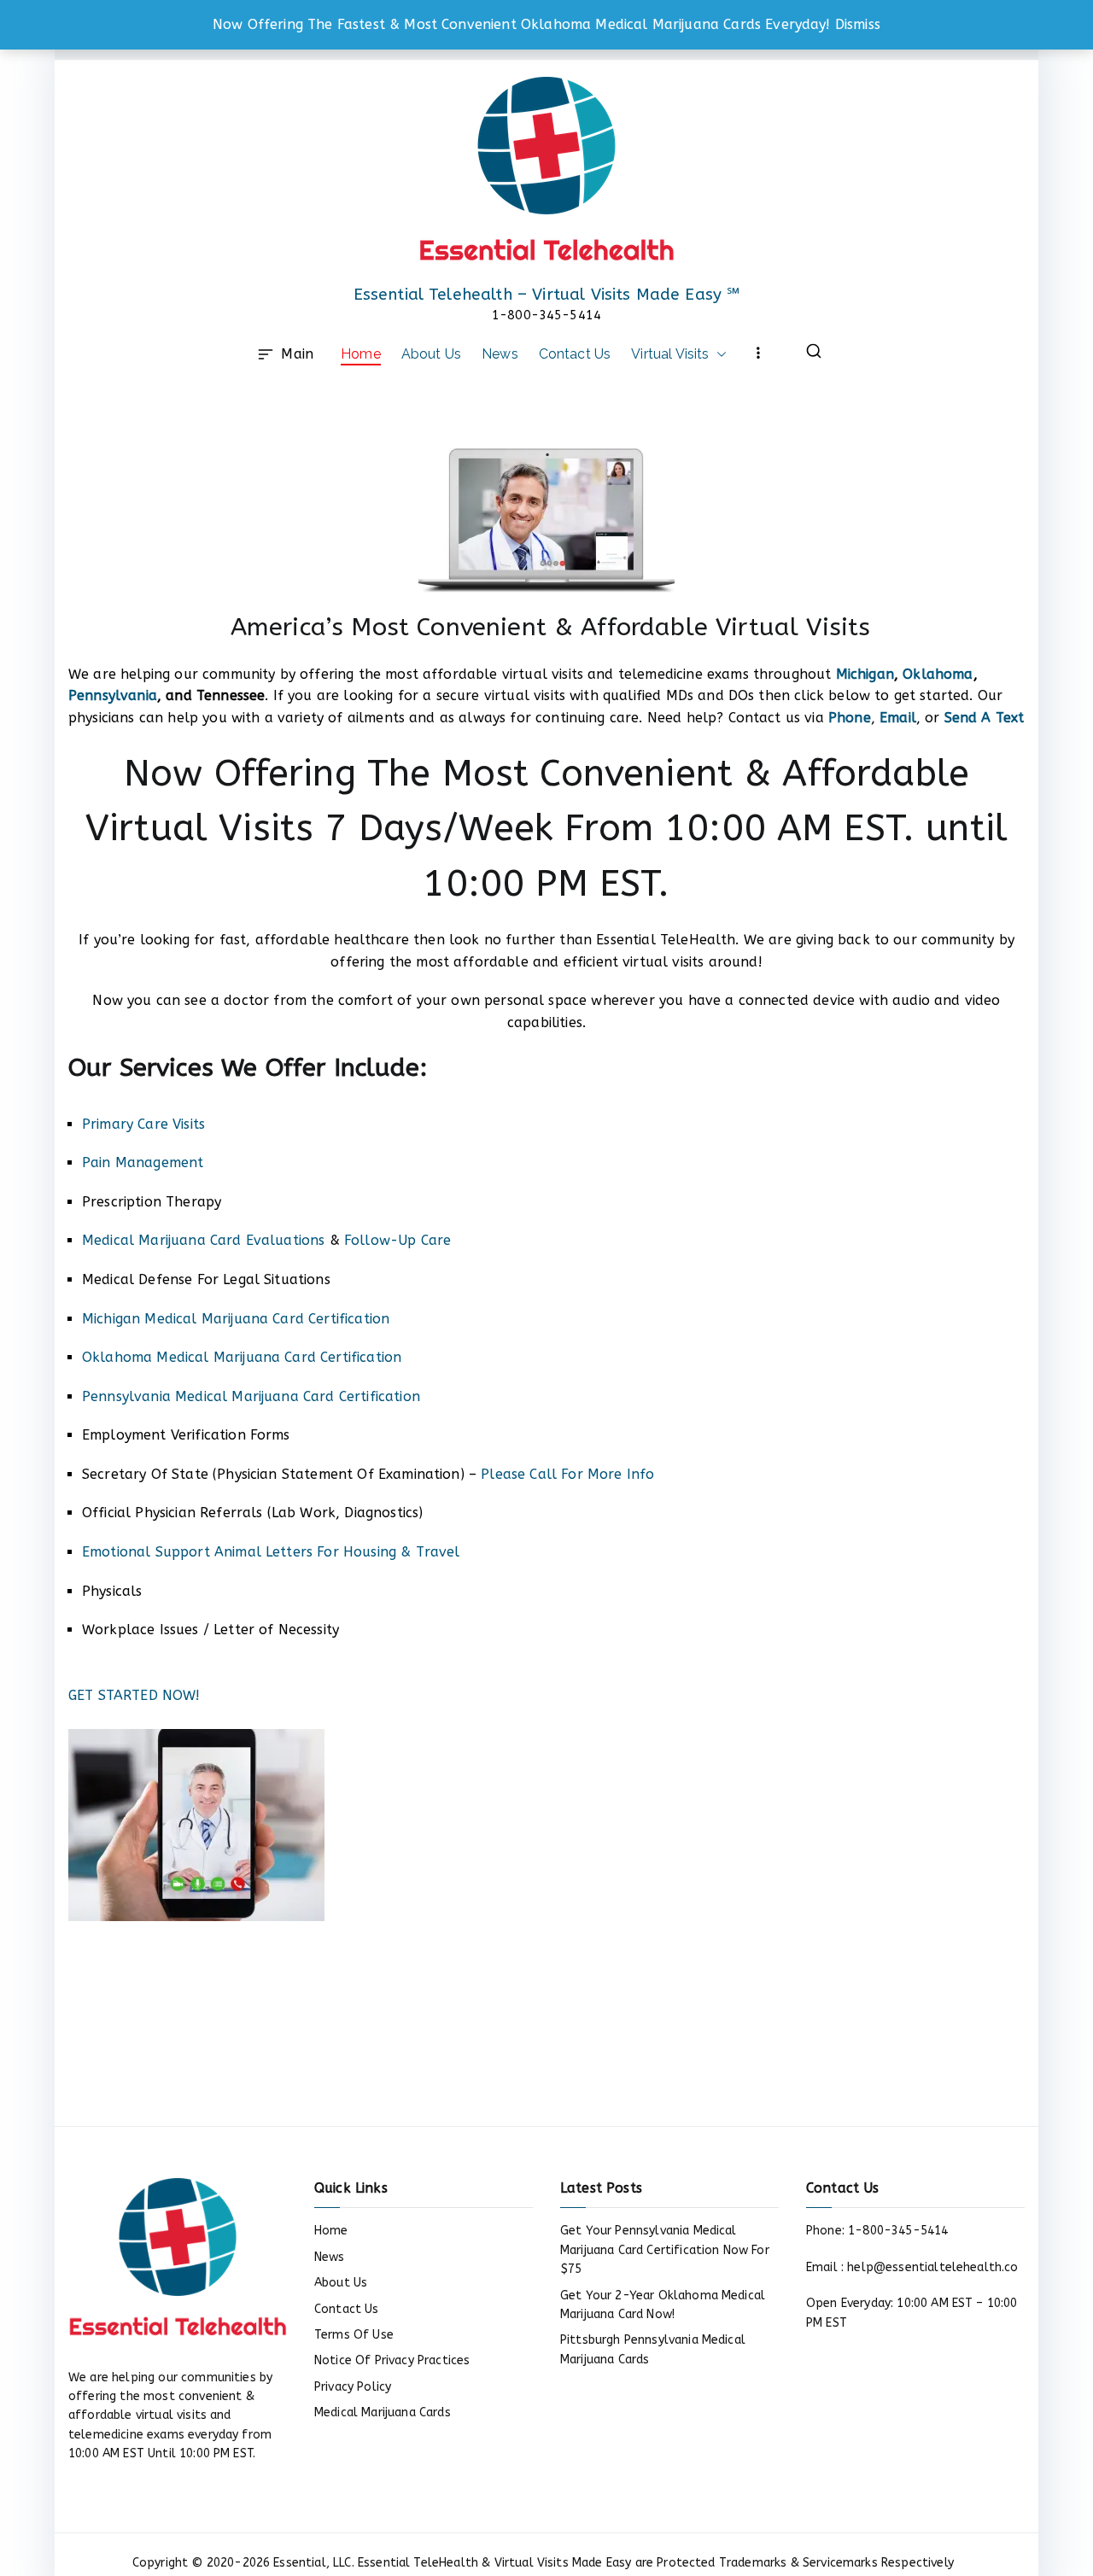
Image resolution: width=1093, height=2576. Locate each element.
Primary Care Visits (143, 1124)
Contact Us (575, 354)
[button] (718, 354)
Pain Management (143, 1162)
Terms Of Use (354, 2335)
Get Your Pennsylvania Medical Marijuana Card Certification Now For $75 (665, 2250)
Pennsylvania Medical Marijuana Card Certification (251, 1396)
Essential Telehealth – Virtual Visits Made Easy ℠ (547, 295)
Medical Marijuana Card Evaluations (203, 1240)
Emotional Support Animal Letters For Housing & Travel (271, 1552)
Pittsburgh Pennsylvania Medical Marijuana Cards (653, 2349)
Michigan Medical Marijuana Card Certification (236, 1319)
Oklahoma (938, 674)
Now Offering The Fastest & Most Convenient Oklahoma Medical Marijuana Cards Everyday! (522, 24)
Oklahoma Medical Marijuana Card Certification (242, 1357)
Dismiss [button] (858, 24)
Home (361, 354)
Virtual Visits (670, 354)
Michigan (865, 674)
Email (898, 718)
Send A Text (985, 718)
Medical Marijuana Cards (383, 2412)
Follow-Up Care (397, 1240)
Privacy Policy (353, 2387)
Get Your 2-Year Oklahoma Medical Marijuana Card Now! (663, 2305)
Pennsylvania (113, 695)
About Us (431, 354)
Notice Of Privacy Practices (392, 2360)
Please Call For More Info (567, 1474)
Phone (850, 718)
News (500, 354)
